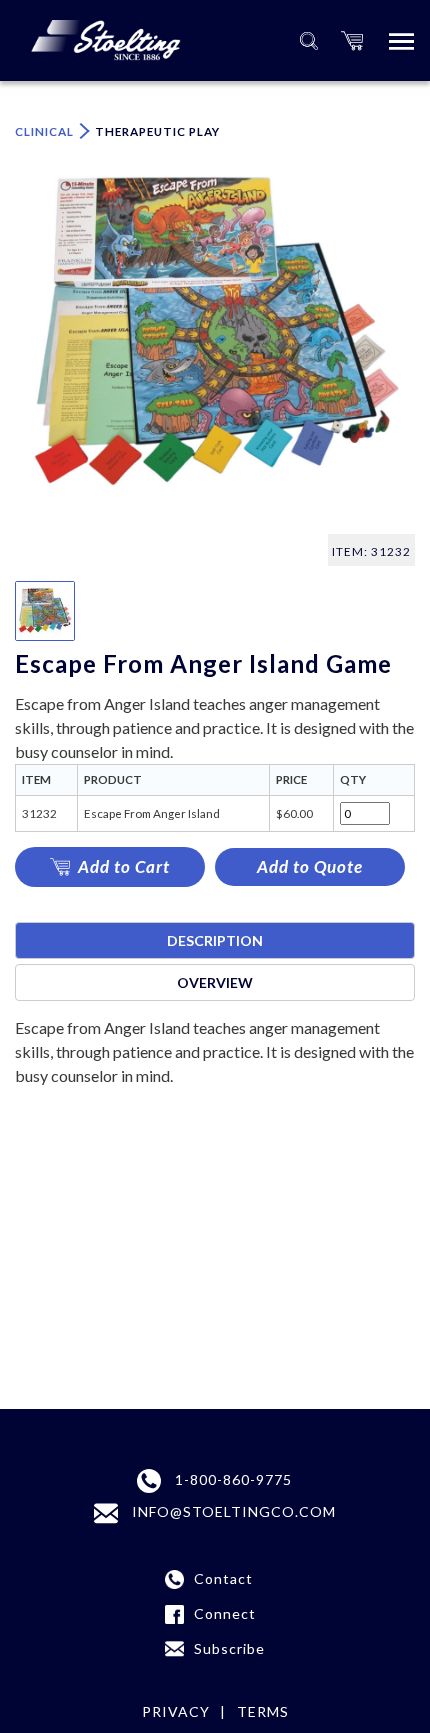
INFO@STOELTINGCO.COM (232, 1511)
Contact (223, 1578)
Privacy (176, 1711)
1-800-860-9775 (231, 1479)
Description (215, 940)
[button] (352, 40)
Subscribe (229, 1648)
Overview (215, 982)
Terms (263, 1711)
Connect (225, 1613)
